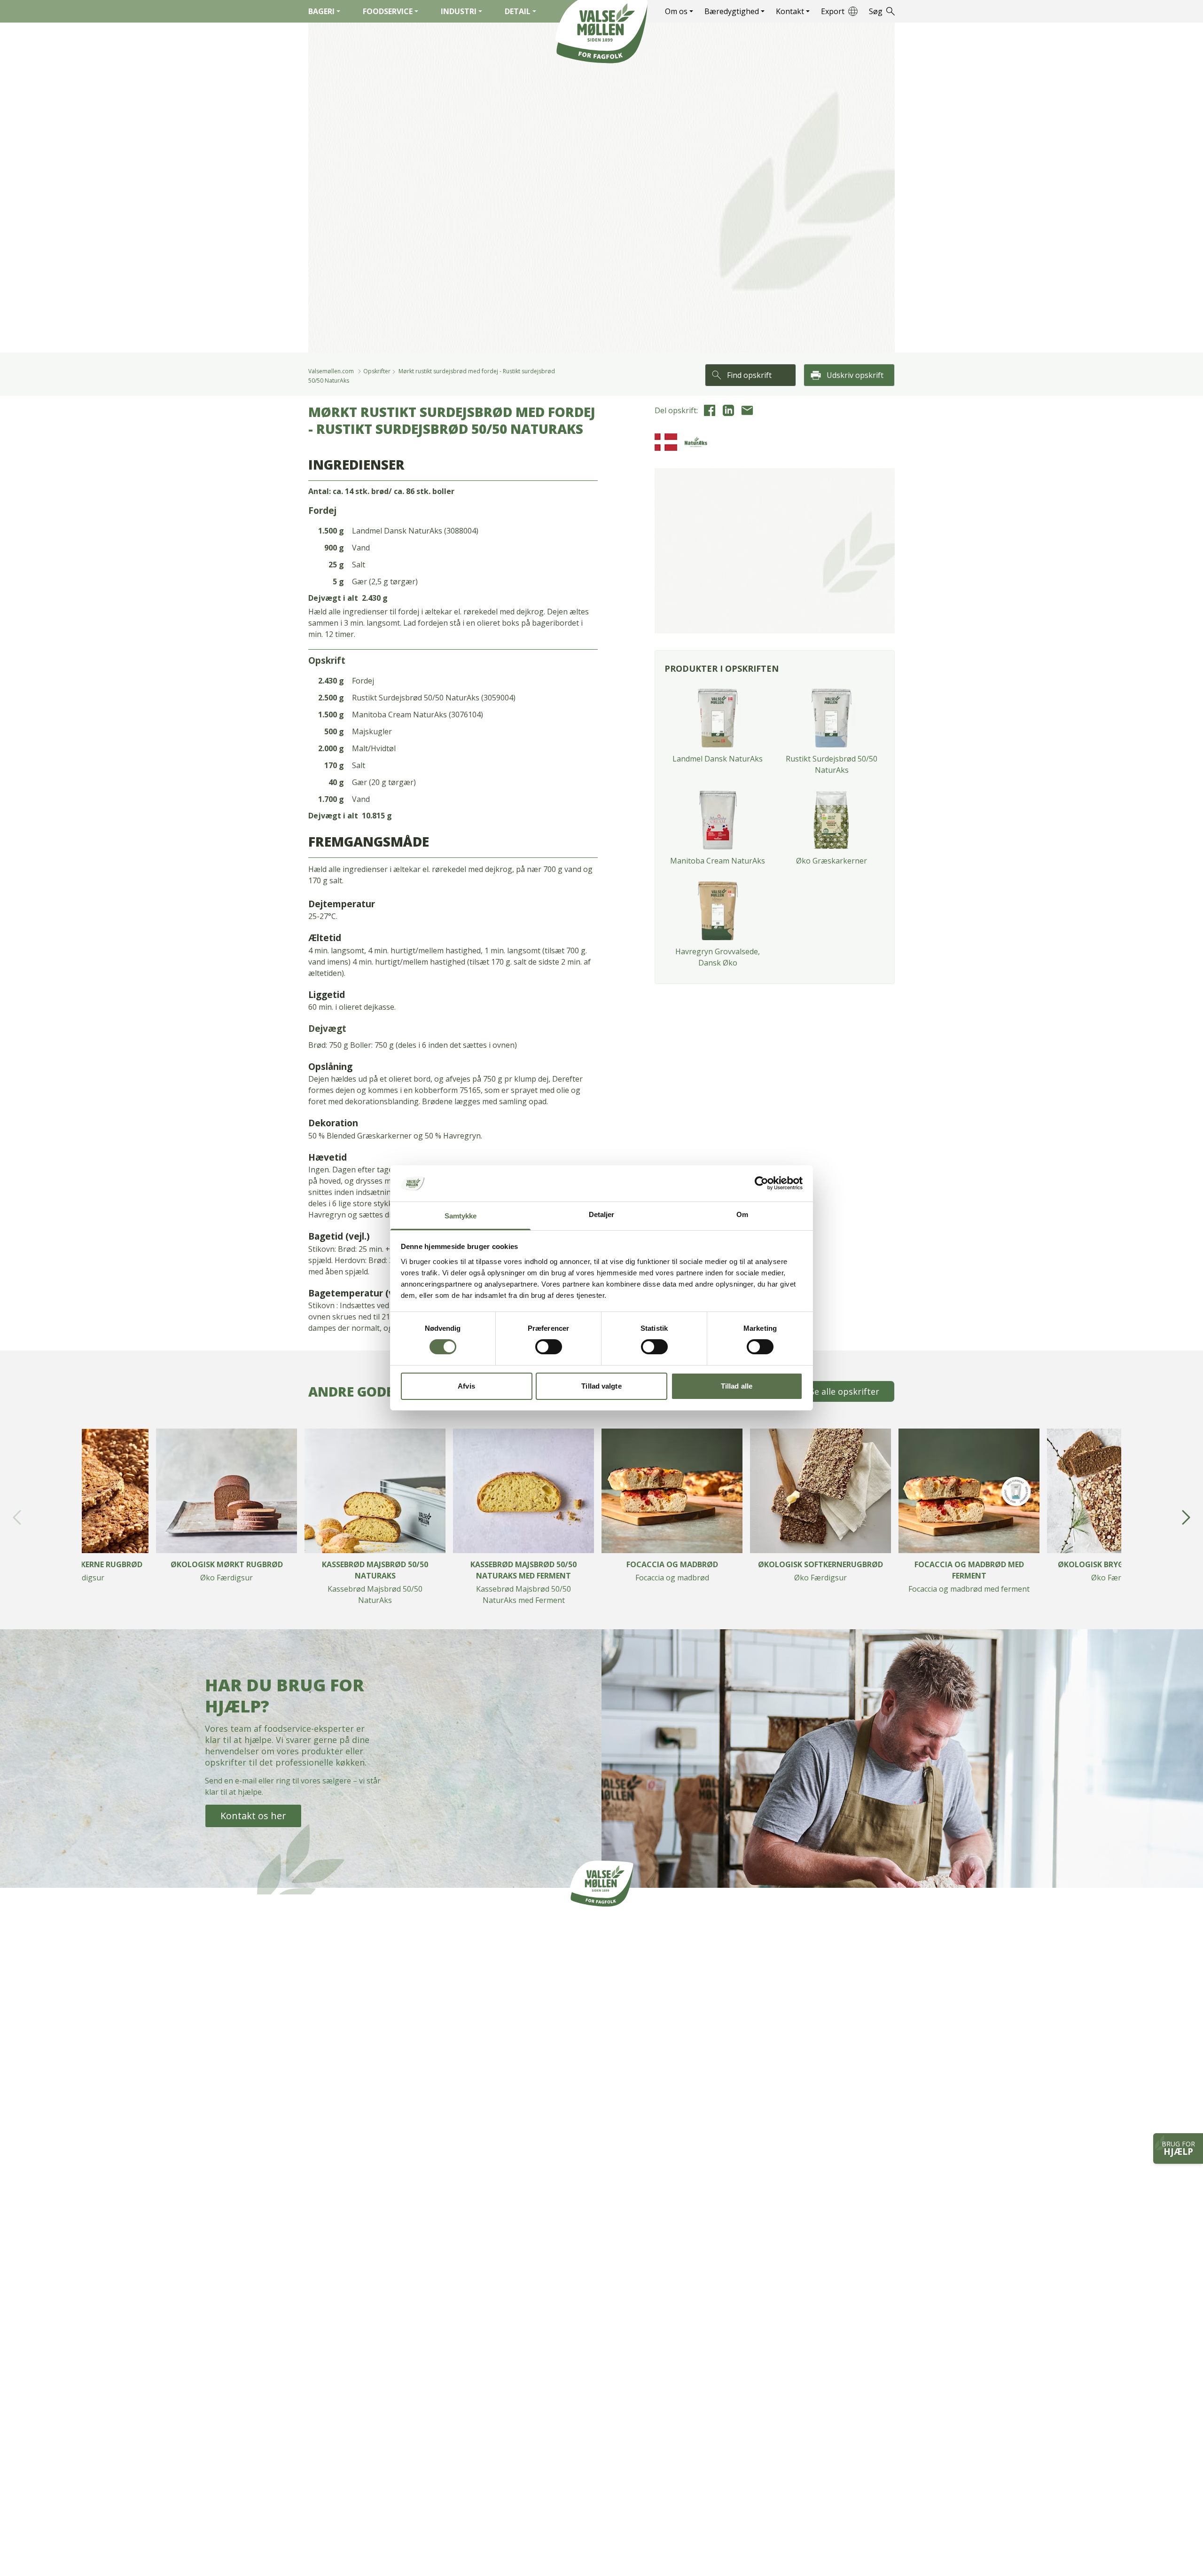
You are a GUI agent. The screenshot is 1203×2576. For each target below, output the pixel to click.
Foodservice (388, 11)
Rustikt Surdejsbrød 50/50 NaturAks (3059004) (434, 698)
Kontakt (790, 11)
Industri (459, 11)
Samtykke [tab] (461, 1216)
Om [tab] (742, 1214)
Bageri (321, 11)
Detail (518, 11)
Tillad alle (737, 1386)
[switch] (549, 1347)
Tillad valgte (601, 1386)
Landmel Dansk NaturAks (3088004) (415, 531)
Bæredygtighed (732, 11)
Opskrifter (377, 371)
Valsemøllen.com (331, 371)
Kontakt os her (253, 1816)
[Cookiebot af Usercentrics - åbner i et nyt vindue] (762, 1183)
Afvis (466, 1386)
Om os (676, 11)
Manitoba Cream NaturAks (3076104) (418, 715)
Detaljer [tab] (602, 1214)
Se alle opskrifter (844, 1391)
